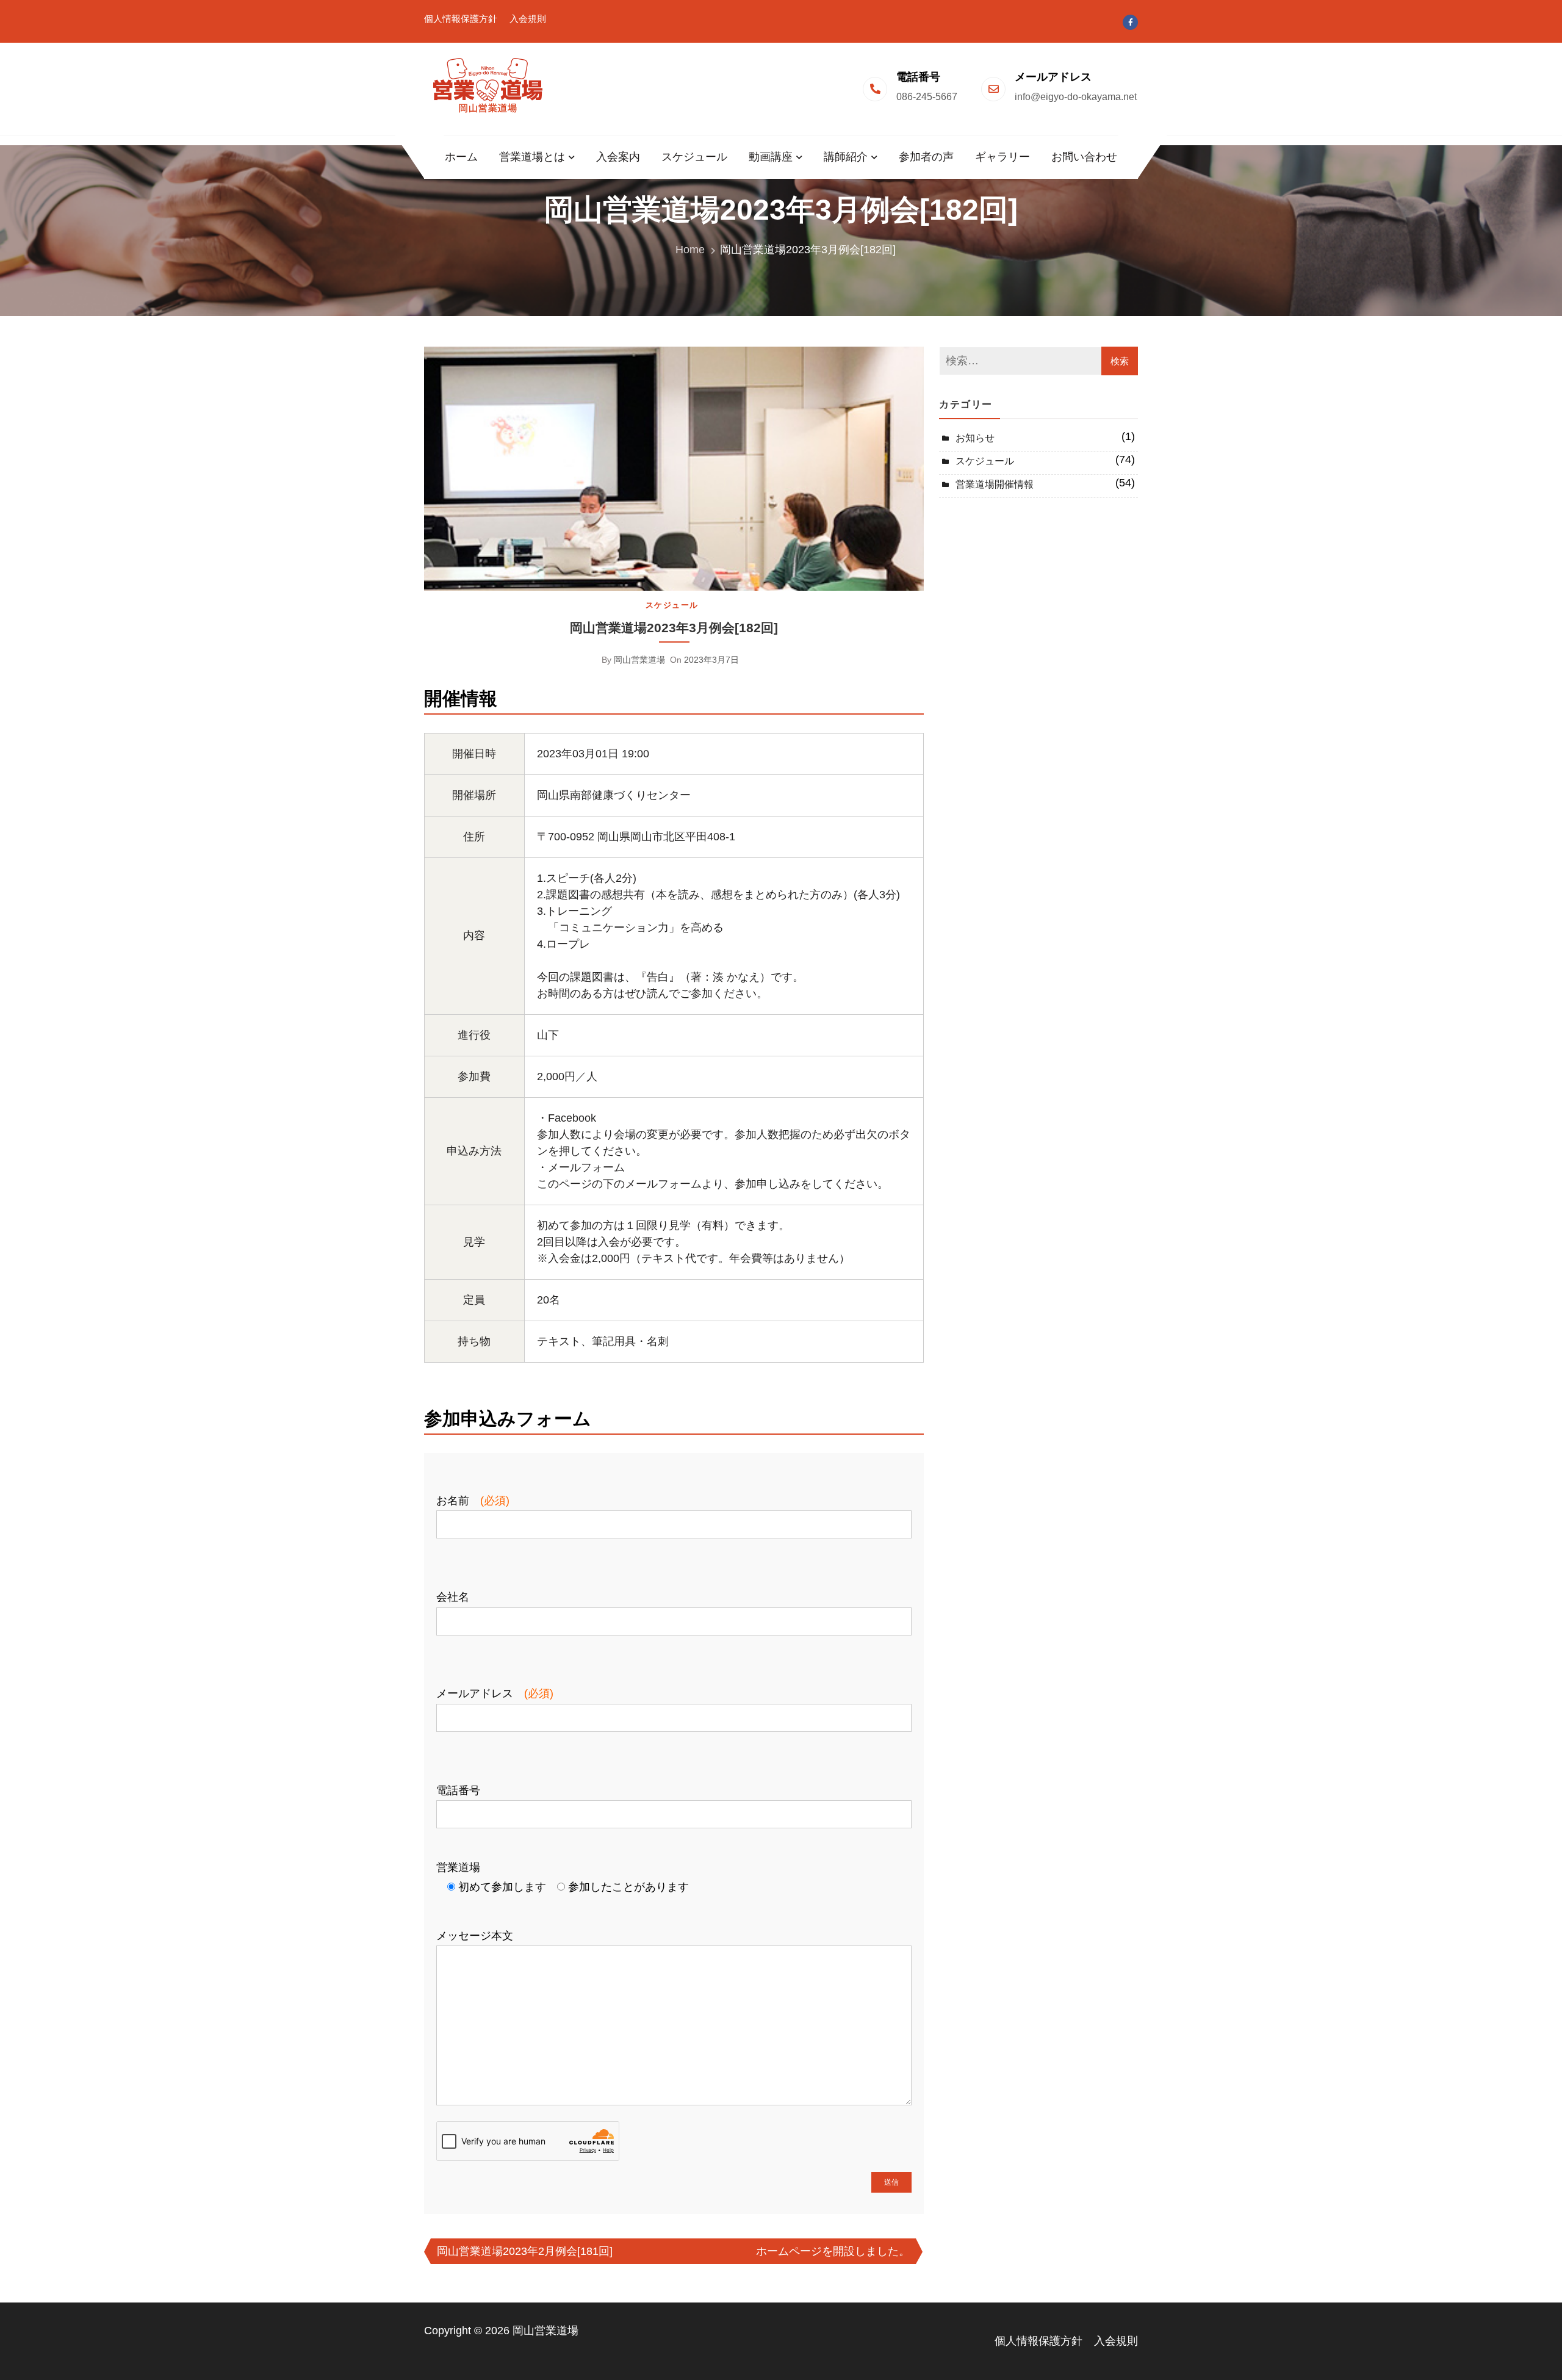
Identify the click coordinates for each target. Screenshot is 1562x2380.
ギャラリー (1002, 157)
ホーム (461, 157)
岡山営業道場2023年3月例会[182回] (674, 628)
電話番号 (458, 1790)
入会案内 (618, 157)
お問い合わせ (1084, 157)
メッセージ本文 (475, 1936)
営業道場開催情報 (995, 484)
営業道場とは (532, 157)
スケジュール (694, 157)
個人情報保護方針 (461, 19)
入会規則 (528, 19)
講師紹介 (846, 157)
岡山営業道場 (639, 660)
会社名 (453, 1597)
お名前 (473, 1501)
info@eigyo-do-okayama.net (1076, 97)
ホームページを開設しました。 (833, 2251)
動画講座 (771, 157)
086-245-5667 (927, 97)
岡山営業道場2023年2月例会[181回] (525, 2251)
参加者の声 (926, 157)
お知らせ (975, 438)
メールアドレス (495, 1693)
